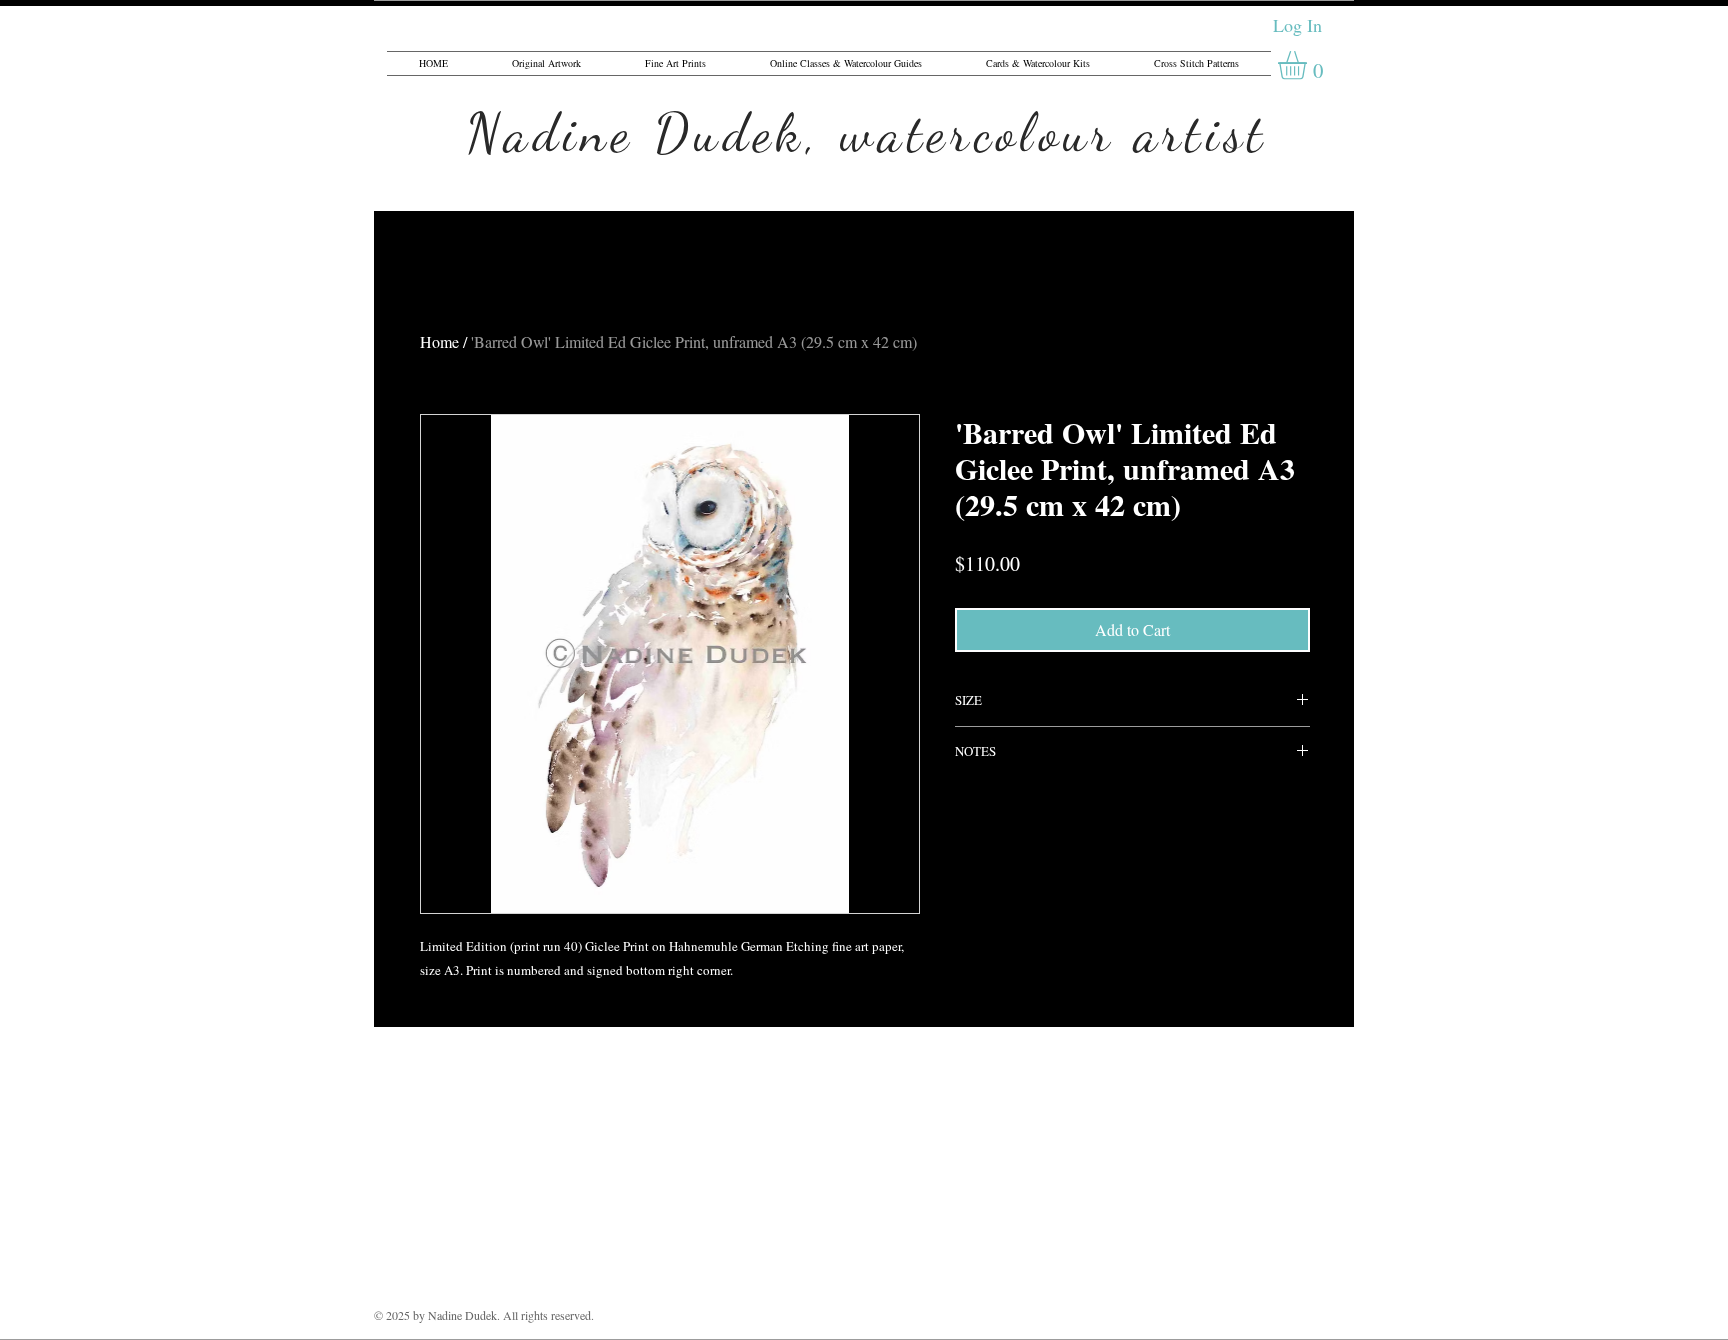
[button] (1309, 65)
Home (439, 341)
